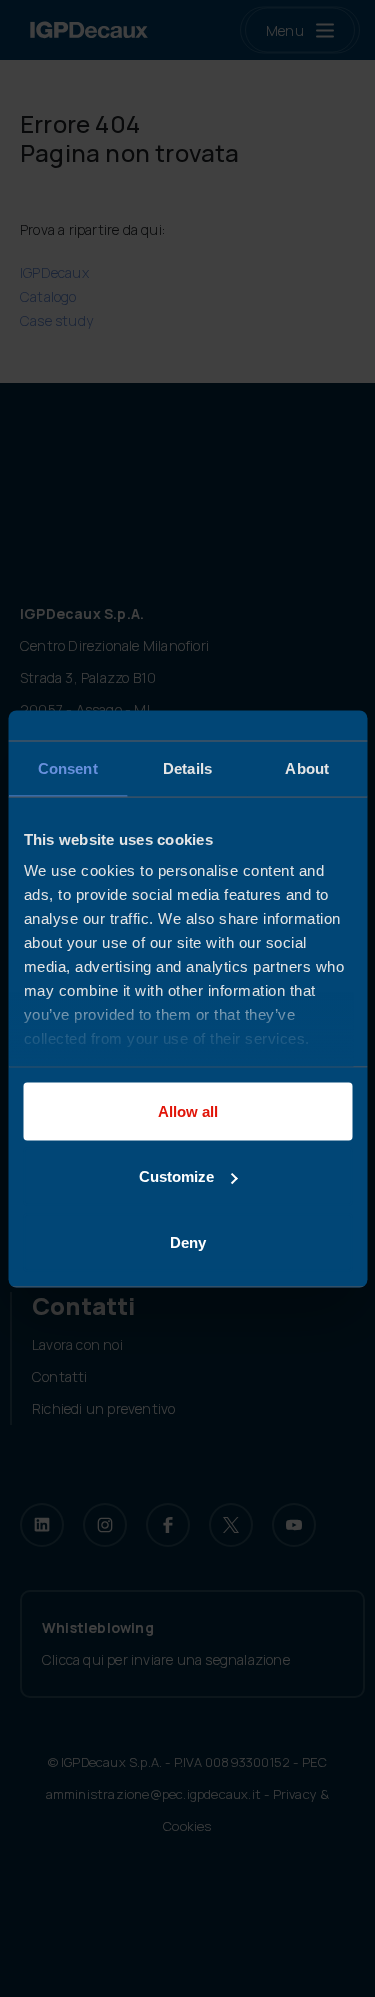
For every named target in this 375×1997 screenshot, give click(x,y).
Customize (176, 1176)
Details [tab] (187, 767)
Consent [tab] (68, 767)
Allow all (188, 1110)
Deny (188, 1241)
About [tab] (307, 767)
